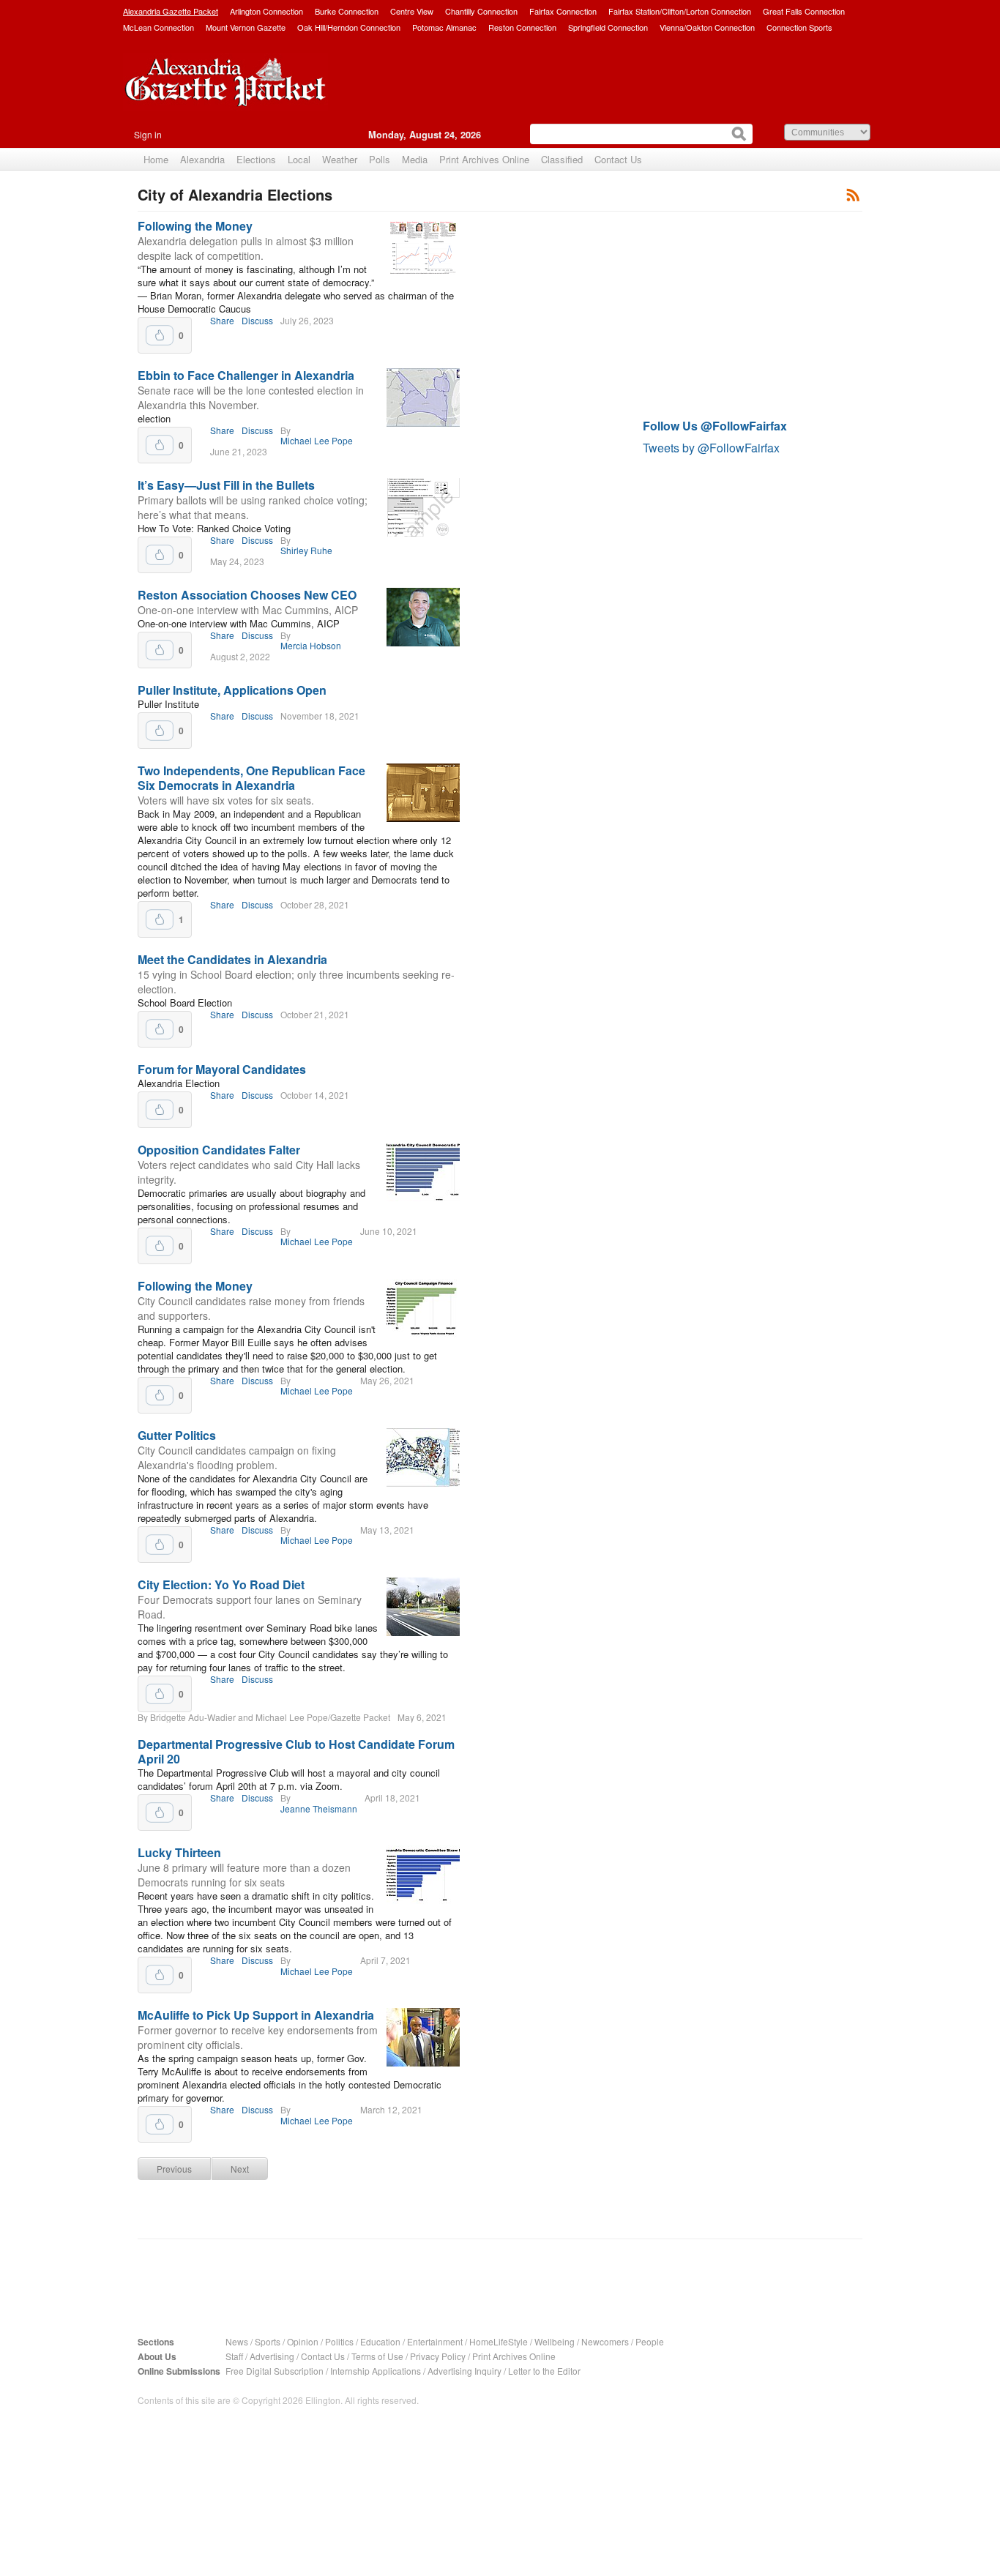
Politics (339, 2341)
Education (380, 2341)
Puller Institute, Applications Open (232, 690)
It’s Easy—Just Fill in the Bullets (226, 485)
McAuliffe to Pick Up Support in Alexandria (256, 2015)
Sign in (148, 134)
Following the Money (195, 226)
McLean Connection (158, 27)
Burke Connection (347, 11)
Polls (380, 159)
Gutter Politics (177, 1435)
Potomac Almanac (444, 27)
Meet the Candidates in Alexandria (232, 959)
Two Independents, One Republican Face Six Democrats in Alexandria (251, 778)
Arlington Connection (266, 11)
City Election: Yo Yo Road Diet (221, 1584)
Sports (268, 2341)
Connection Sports (799, 27)
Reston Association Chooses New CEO (247, 595)
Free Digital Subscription (275, 2371)
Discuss (257, 321)
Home (156, 159)
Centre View (412, 11)
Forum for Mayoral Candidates (222, 1069)
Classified (562, 159)
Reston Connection (522, 27)
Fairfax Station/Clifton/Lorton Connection (680, 11)
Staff (234, 2356)
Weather (340, 159)
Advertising (272, 2356)
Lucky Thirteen (179, 1852)
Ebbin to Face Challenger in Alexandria (246, 375)
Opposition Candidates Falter (219, 1150)
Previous (174, 2169)
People (650, 2341)
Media (415, 159)
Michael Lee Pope (317, 441)
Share (222, 321)
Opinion (303, 2341)
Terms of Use (377, 2356)
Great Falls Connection (804, 11)
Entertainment (435, 2341)
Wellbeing (555, 2341)
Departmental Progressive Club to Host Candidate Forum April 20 (296, 1751)
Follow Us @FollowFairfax (715, 426)
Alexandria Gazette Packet (171, 11)
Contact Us (618, 159)
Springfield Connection (608, 27)
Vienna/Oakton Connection (707, 27)
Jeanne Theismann (319, 1809)
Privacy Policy (438, 2356)
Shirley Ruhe (306, 550)
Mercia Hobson (311, 646)
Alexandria (202, 159)
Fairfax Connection (563, 11)
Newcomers (605, 2341)
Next (240, 2169)
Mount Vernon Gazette (246, 27)
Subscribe (853, 194)
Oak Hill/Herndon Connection (349, 27)
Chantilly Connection (481, 11)
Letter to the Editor (544, 2371)
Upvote (160, 335)
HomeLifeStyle (499, 2341)
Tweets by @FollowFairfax (711, 448)
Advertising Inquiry (464, 2371)
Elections (256, 159)
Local (299, 159)
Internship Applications (376, 2371)
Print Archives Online (484, 159)
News (237, 2341)
